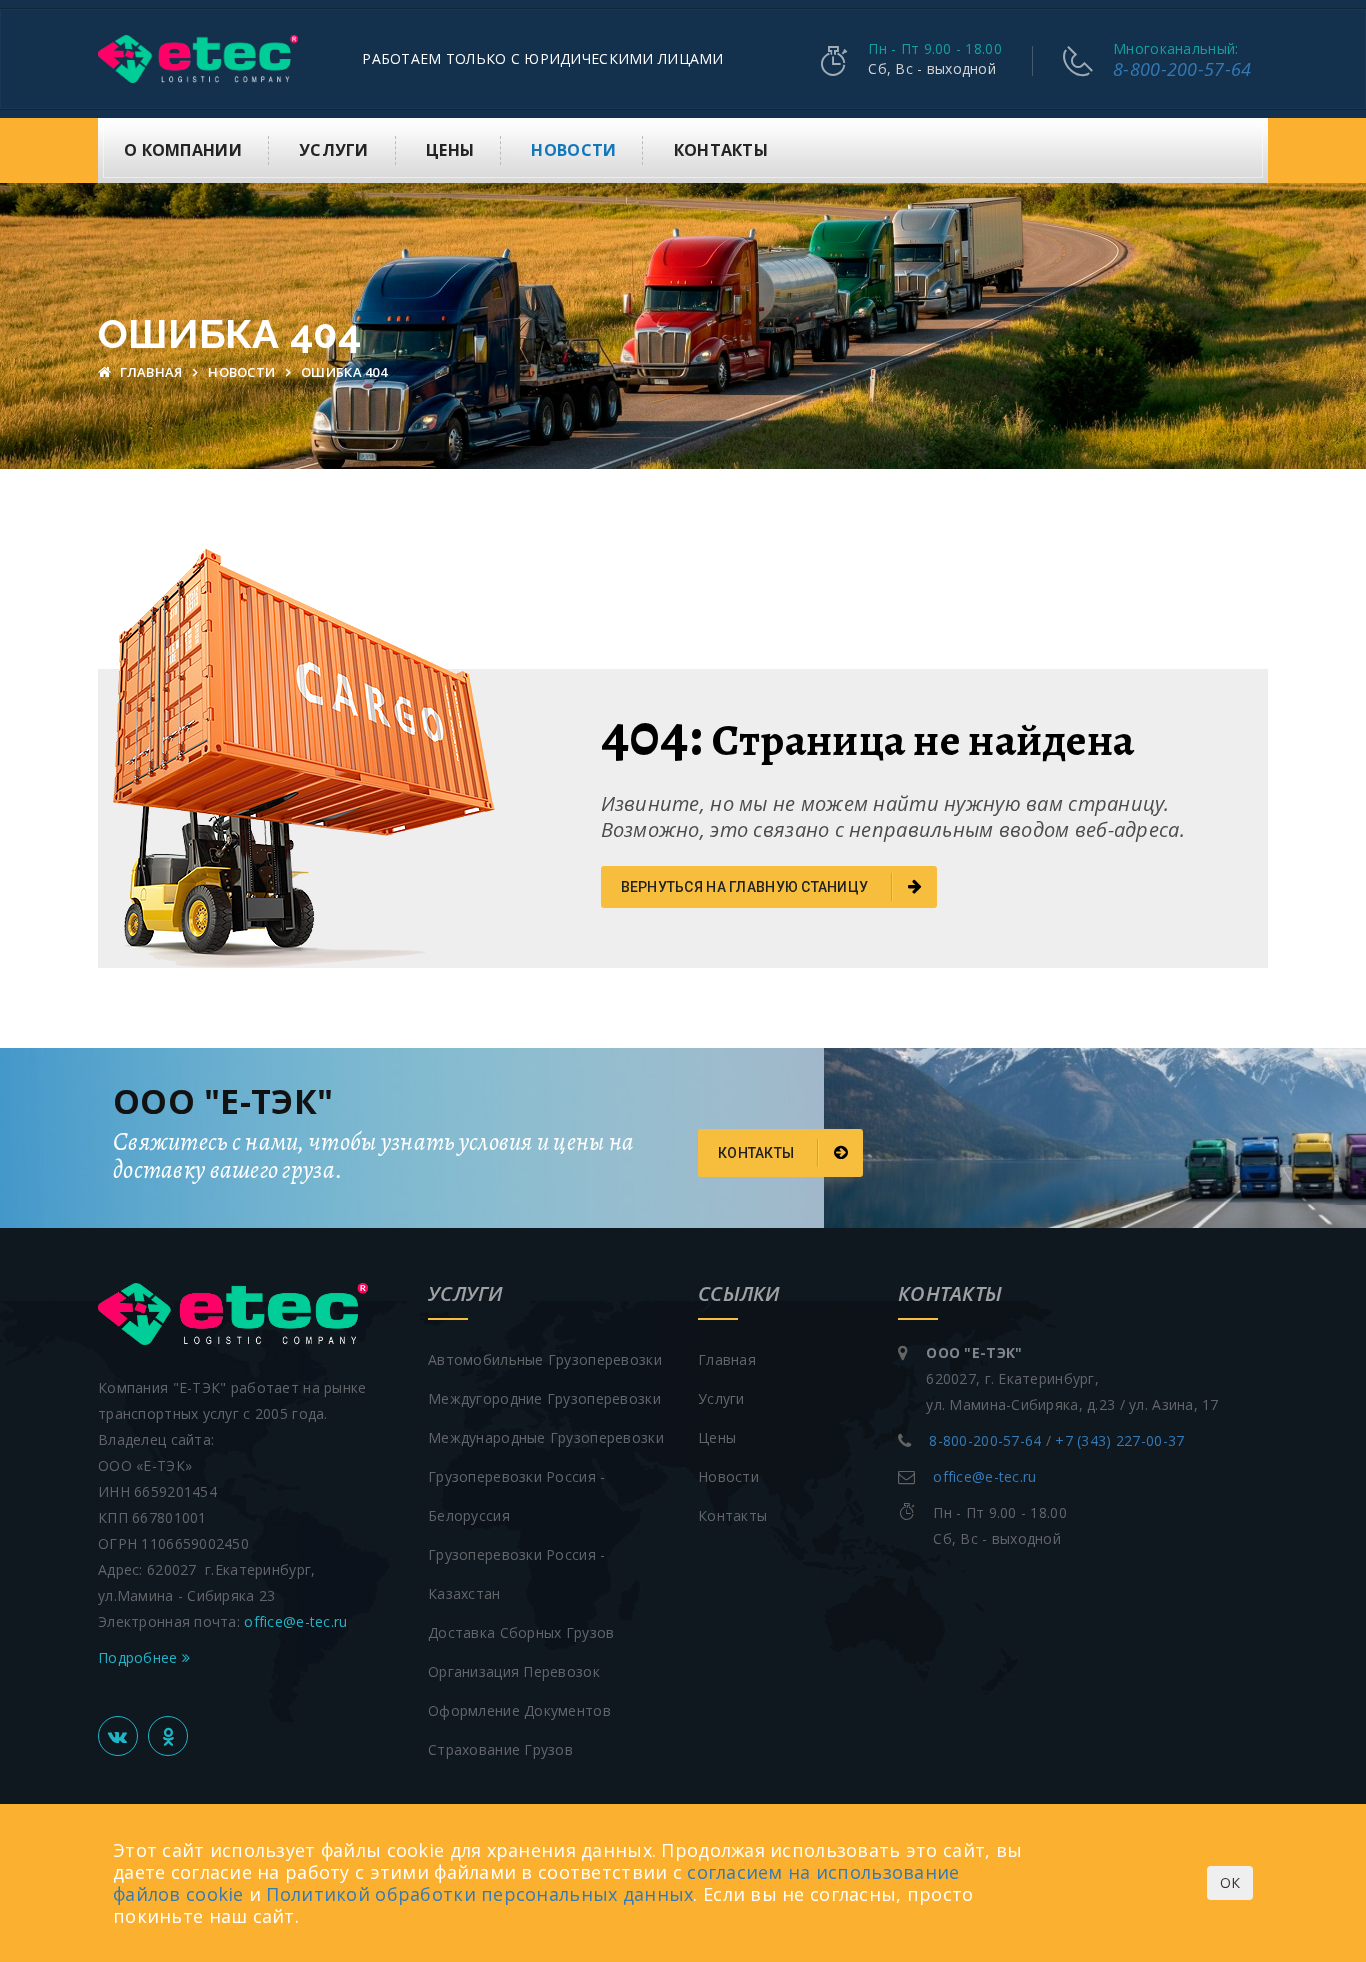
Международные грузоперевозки (546, 1437)
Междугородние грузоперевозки (544, 1398)
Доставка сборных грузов (521, 1632)
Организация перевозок (514, 1671)
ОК (1230, 1882)
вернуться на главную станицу (746, 887)
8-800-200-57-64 (1182, 69)
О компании (183, 150)
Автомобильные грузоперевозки (545, 1359)
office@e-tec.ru (295, 1621)
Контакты (721, 150)
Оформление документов (519, 1710)
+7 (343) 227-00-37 (1119, 1440)
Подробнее (140, 1657)
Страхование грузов (500, 1749)
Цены (450, 150)
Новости (573, 150)
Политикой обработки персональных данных (479, 1894)
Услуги (334, 150)
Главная (151, 372)
